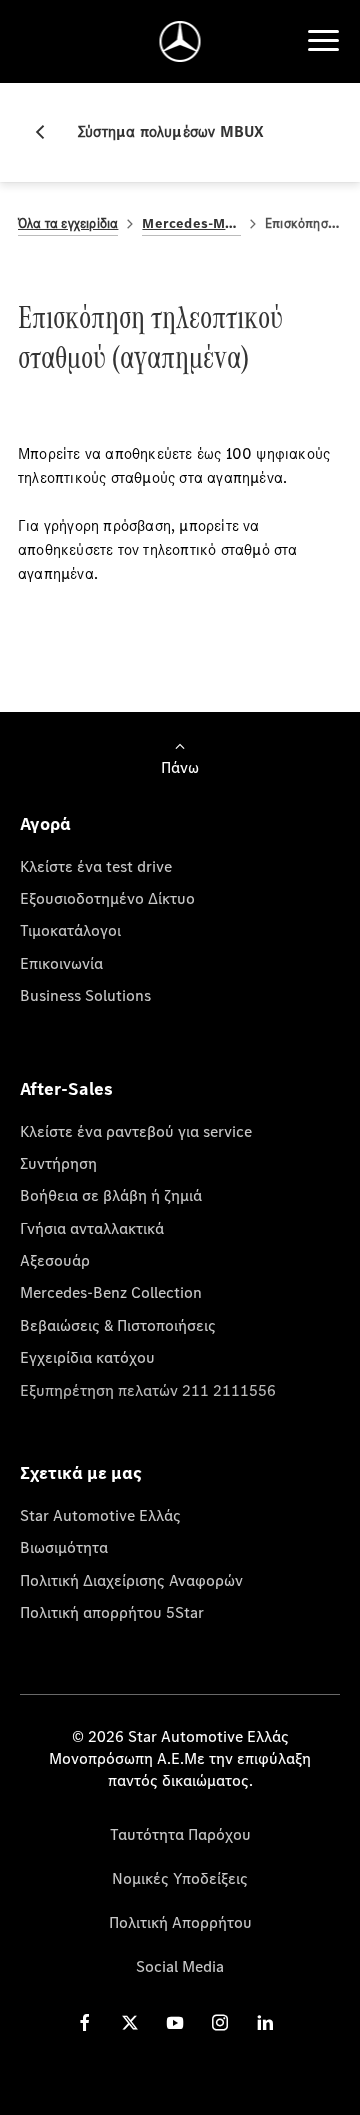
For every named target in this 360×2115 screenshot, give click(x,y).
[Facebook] (85, 2022)
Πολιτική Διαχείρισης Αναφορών (131, 1580)
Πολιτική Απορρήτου (180, 1922)
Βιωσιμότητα (64, 1547)
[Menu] (323, 41)
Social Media (180, 1966)
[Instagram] (220, 2022)
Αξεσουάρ (55, 1260)
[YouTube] (175, 2022)
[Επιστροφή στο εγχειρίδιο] (48, 132)
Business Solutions (85, 995)
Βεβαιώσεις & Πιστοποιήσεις (118, 1325)
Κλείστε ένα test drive (96, 866)
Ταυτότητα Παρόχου (180, 1834)
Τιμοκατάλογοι (70, 930)
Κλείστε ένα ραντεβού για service (136, 1131)
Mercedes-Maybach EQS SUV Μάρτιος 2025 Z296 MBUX (191, 223)
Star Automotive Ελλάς (100, 1515)
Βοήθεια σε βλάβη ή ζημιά (111, 1195)
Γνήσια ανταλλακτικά (92, 1228)
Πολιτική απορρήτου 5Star (112, 1612)
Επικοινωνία (61, 963)
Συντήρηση (58, 1163)
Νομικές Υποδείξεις (180, 1878)
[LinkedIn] (265, 2022)
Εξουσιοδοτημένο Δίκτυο (107, 898)
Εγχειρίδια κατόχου (87, 1357)
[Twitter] (130, 2022)
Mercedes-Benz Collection (111, 1292)
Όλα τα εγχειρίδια (68, 223)
